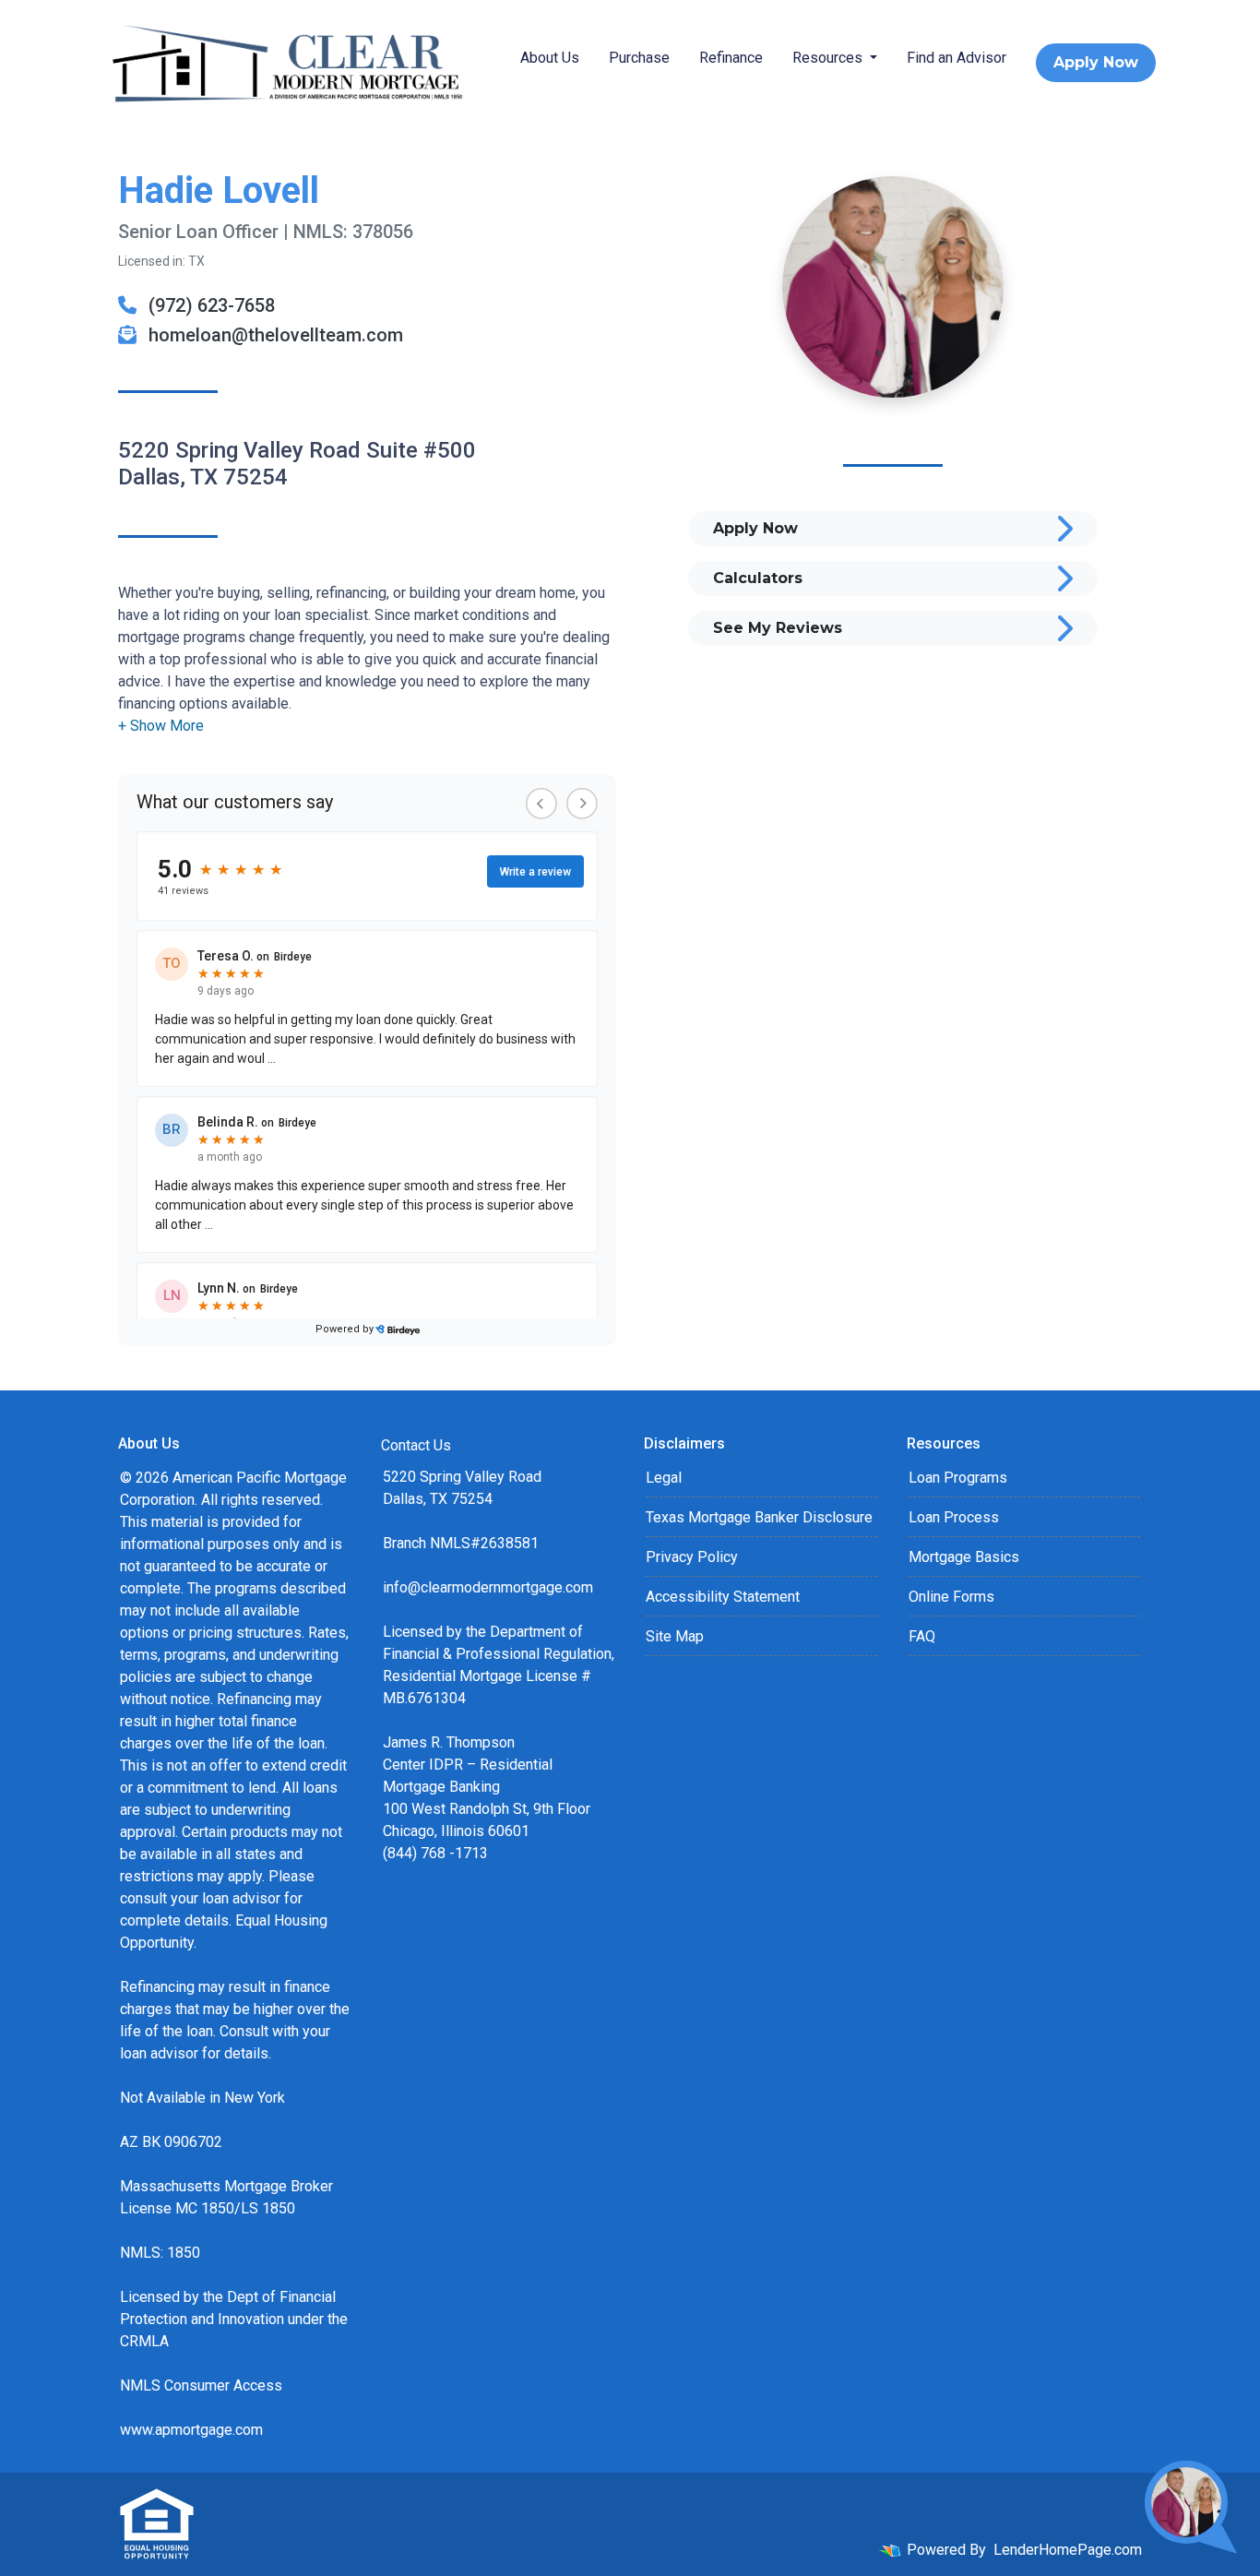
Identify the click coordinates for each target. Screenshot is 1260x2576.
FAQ (922, 1636)
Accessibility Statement (723, 1597)
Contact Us (416, 1445)
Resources (829, 58)
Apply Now (1096, 62)
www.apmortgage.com (191, 2430)
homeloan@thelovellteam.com (273, 335)
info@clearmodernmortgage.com (488, 1587)
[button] (161, 726)
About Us (550, 58)
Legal (664, 1478)
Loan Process (954, 1517)
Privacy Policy (692, 1557)
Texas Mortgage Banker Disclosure (759, 1517)
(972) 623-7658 (209, 305)
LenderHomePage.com (1068, 2550)
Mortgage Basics (964, 1557)
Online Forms (951, 1597)
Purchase (639, 58)
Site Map (675, 1636)
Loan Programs (958, 1478)
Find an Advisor (957, 58)
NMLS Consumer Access (201, 2385)
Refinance (731, 58)
